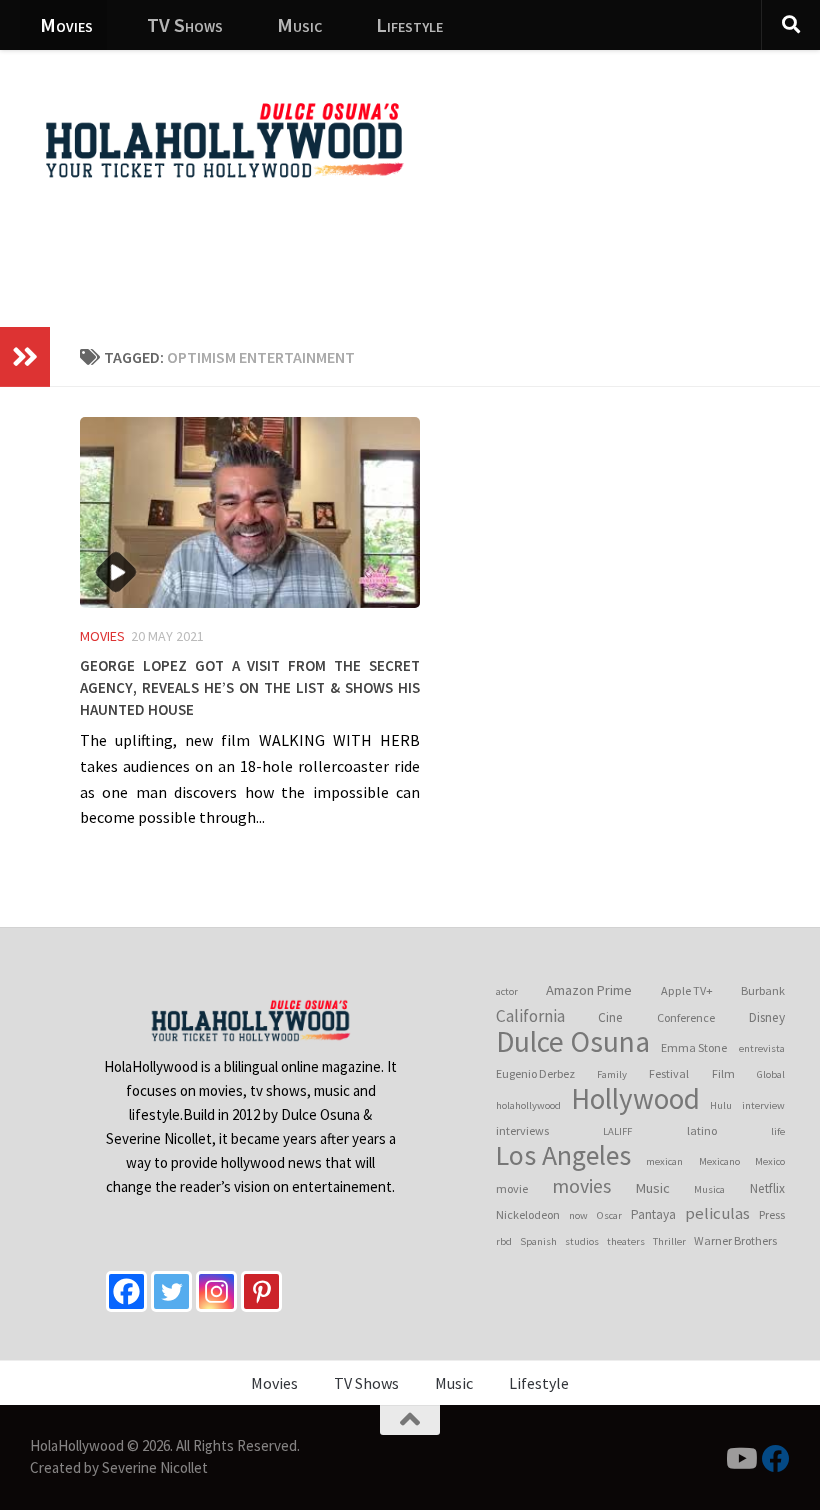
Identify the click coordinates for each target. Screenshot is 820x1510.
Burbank (763, 990)
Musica (709, 1189)
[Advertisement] (440, 245)
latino (702, 1130)
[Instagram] (216, 1291)
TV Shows (185, 24)
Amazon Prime (589, 990)
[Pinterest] (261, 1291)
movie (512, 1188)
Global (771, 1074)
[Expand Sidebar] (25, 357)
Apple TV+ (687, 990)
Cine (610, 1017)
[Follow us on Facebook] (776, 1459)
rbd (504, 1241)
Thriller (669, 1241)
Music (299, 24)
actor (507, 991)
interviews (522, 1130)
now (578, 1215)
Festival (669, 1073)
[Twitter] (171, 1291)
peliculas (717, 1213)
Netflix (767, 1188)
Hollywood (635, 1099)
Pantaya (653, 1214)
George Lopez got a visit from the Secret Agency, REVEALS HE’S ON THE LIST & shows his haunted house (250, 685)
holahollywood (528, 1105)
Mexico (770, 1161)
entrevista (762, 1048)
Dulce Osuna (573, 1042)
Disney (767, 1017)
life (778, 1131)
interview (763, 1105)
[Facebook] (126, 1291)
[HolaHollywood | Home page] (224, 140)
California (530, 1016)
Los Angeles (563, 1156)
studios (582, 1241)
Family (612, 1074)
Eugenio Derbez (535, 1073)
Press (772, 1214)
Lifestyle (409, 24)
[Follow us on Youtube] (740, 1459)
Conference (686, 1017)
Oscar (609, 1215)
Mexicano (719, 1161)
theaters (626, 1241)
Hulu (721, 1105)
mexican (664, 1161)
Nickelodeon (528, 1214)
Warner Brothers (735, 1240)
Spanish (538, 1241)
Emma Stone (694, 1047)
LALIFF (617, 1131)
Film (723, 1073)
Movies (66, 24)
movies (581, 1186)
